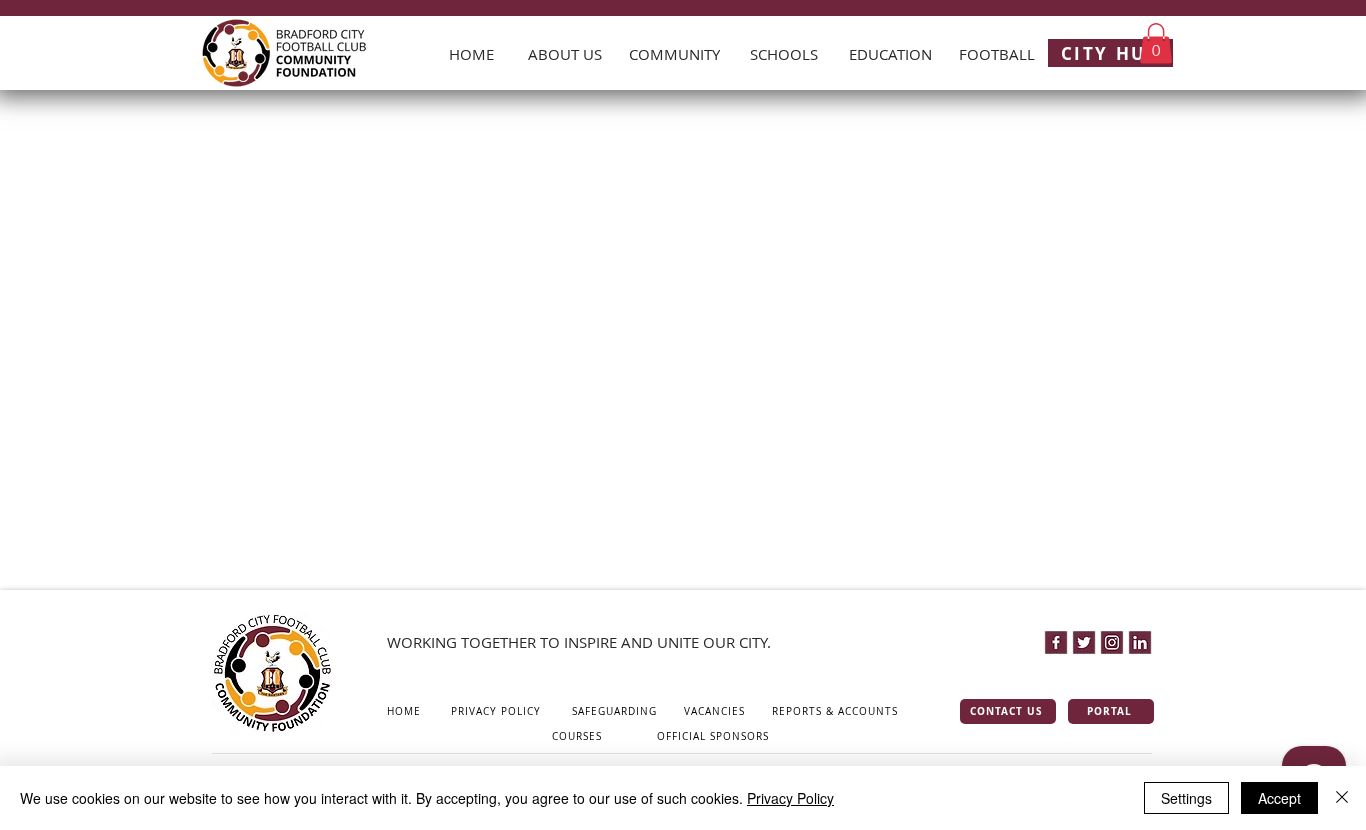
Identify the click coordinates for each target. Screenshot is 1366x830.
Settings (1186, 798)
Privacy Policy (790, 798)
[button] (1156, 43)
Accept (1279, 798)
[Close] (1342, 798)
